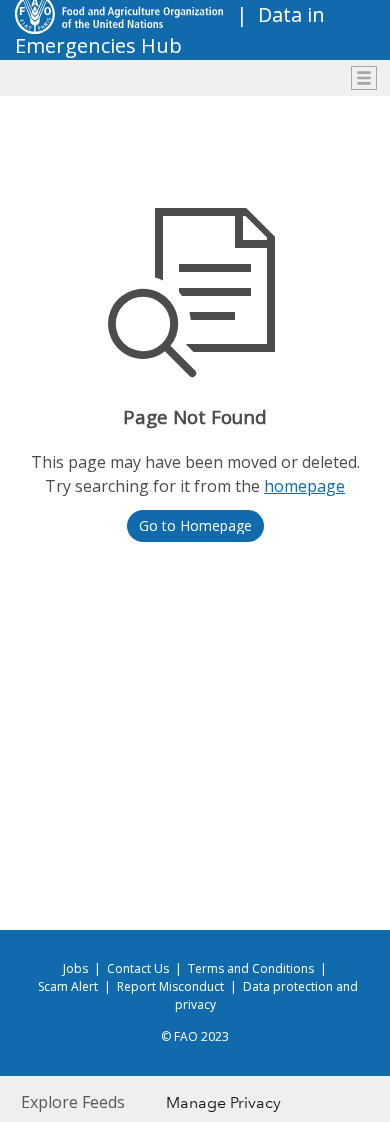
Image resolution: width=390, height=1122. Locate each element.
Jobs (75, 968)
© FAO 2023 (195, 1036)
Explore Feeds (73, 1102)
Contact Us (138, 968)
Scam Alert (68, 986)
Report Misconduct (170, 986)
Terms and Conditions (251, 968)
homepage (304, 486)
